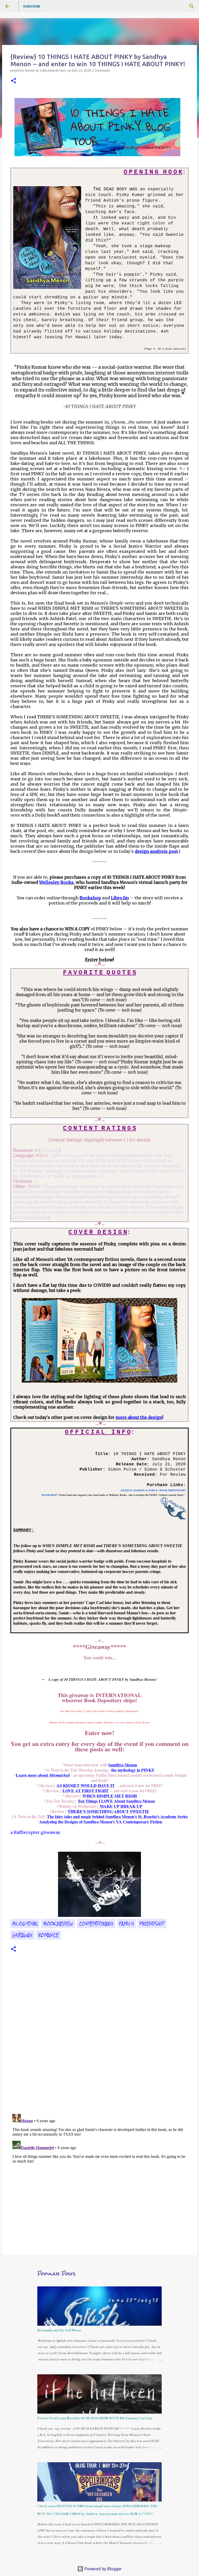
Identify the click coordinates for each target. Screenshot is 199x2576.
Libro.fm (120, 898)
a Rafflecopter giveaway (35, 1832)
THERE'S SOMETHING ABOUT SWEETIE (108, 1811)
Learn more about (43, 1775)
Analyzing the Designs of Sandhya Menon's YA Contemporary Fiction (101, 1822)
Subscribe (32, 6)
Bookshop (90, 898)
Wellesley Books (56, 882)
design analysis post (156, 851)
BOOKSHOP (49, 1495)
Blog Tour (25, 1924)
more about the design (139, 1417)
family (126, 1924)
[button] (13, 81)
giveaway (22, 1935)
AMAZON (126, 1490)
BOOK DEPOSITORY (173, 1490)
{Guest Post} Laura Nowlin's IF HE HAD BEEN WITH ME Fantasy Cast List (95, 2418)
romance (49, 1935)
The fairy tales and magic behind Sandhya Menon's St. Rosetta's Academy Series (117, 1816)
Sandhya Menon (123, 1765)
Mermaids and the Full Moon (59, 2330)
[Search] (192, 6)
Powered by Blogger (103, 2569)
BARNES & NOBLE (146, 1490)
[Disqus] (99, 2039)
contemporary (96, 1924)
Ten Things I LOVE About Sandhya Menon (116, 1801)
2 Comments (101, 70)
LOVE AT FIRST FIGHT (86, 1791)
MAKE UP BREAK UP (120, 1806)
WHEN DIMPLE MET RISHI (110, 1796)
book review (58, 1924)
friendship (152, 1924)
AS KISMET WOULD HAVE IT (86, 1785)
